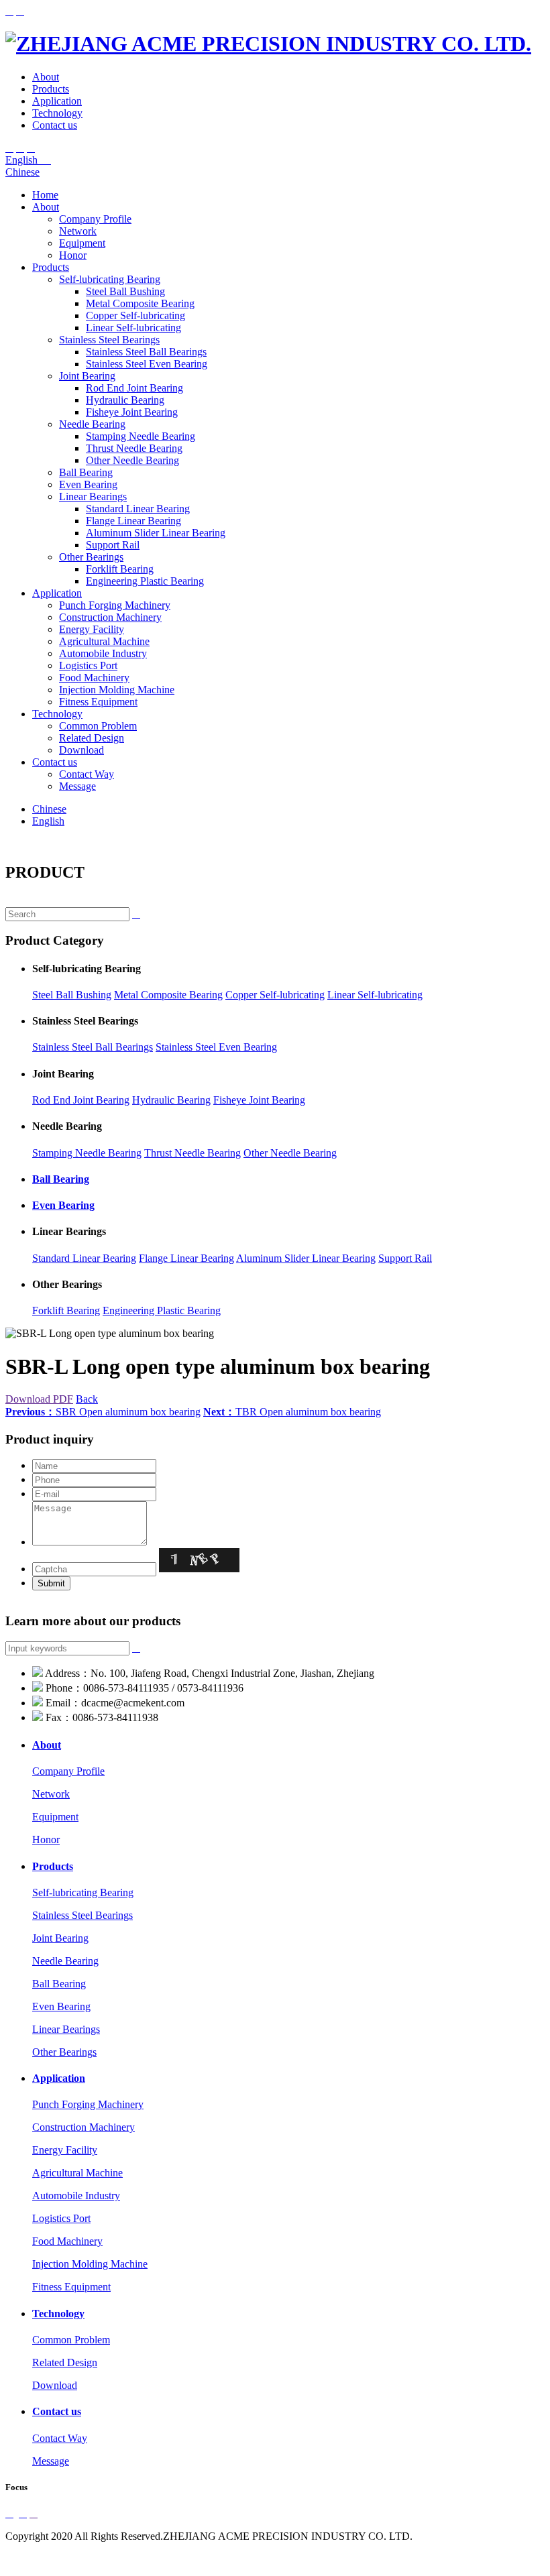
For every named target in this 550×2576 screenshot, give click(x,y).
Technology (57, 113)
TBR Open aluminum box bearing (292, 1412)
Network (78, 231)
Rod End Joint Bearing (134, 388)
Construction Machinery (110, 617)
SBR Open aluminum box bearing (103, 1412)
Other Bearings (91, 557)
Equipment (82, 243)
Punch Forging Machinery (115, 605)
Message (77, 786)
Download (81, 750)
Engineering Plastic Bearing (145, 581)
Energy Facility (92, 629)
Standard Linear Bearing (138, 509)
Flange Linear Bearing (133, 521)
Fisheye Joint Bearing (132, 412)
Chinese (22, 172)
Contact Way (87, 774)
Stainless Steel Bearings (109, 340)
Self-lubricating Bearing (110, 279)
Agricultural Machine (104, 641)
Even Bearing (88, 484)
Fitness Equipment (98, 702)
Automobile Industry (103, 653)
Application (57, 101)
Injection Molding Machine (117, 690)
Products (51, 89)
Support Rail (113, 545)
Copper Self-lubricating (135, 315)
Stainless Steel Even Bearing (147, 364)
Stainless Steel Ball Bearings (146, 352)
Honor (73, 255)
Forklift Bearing (120, 569)
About (46, 77)
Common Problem (98, 726)
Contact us (55, 125)
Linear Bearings (93, 496)
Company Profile (95, 219)
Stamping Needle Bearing (141, 436)
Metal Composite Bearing (140, 303)
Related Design (92, 738)
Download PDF (39, 1399)
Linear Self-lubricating (133, 328)
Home (45, 195)
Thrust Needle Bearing (134, 448)
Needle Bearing (92, 424)
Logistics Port (88, 665)
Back (87, 1399)
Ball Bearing (86, 472)
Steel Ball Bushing (125, 291)
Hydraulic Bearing (125, 400)
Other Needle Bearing (132, 460)
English (28, 160)
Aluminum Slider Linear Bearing (156, 533)
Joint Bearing (87, 376)
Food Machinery (94, 678)
